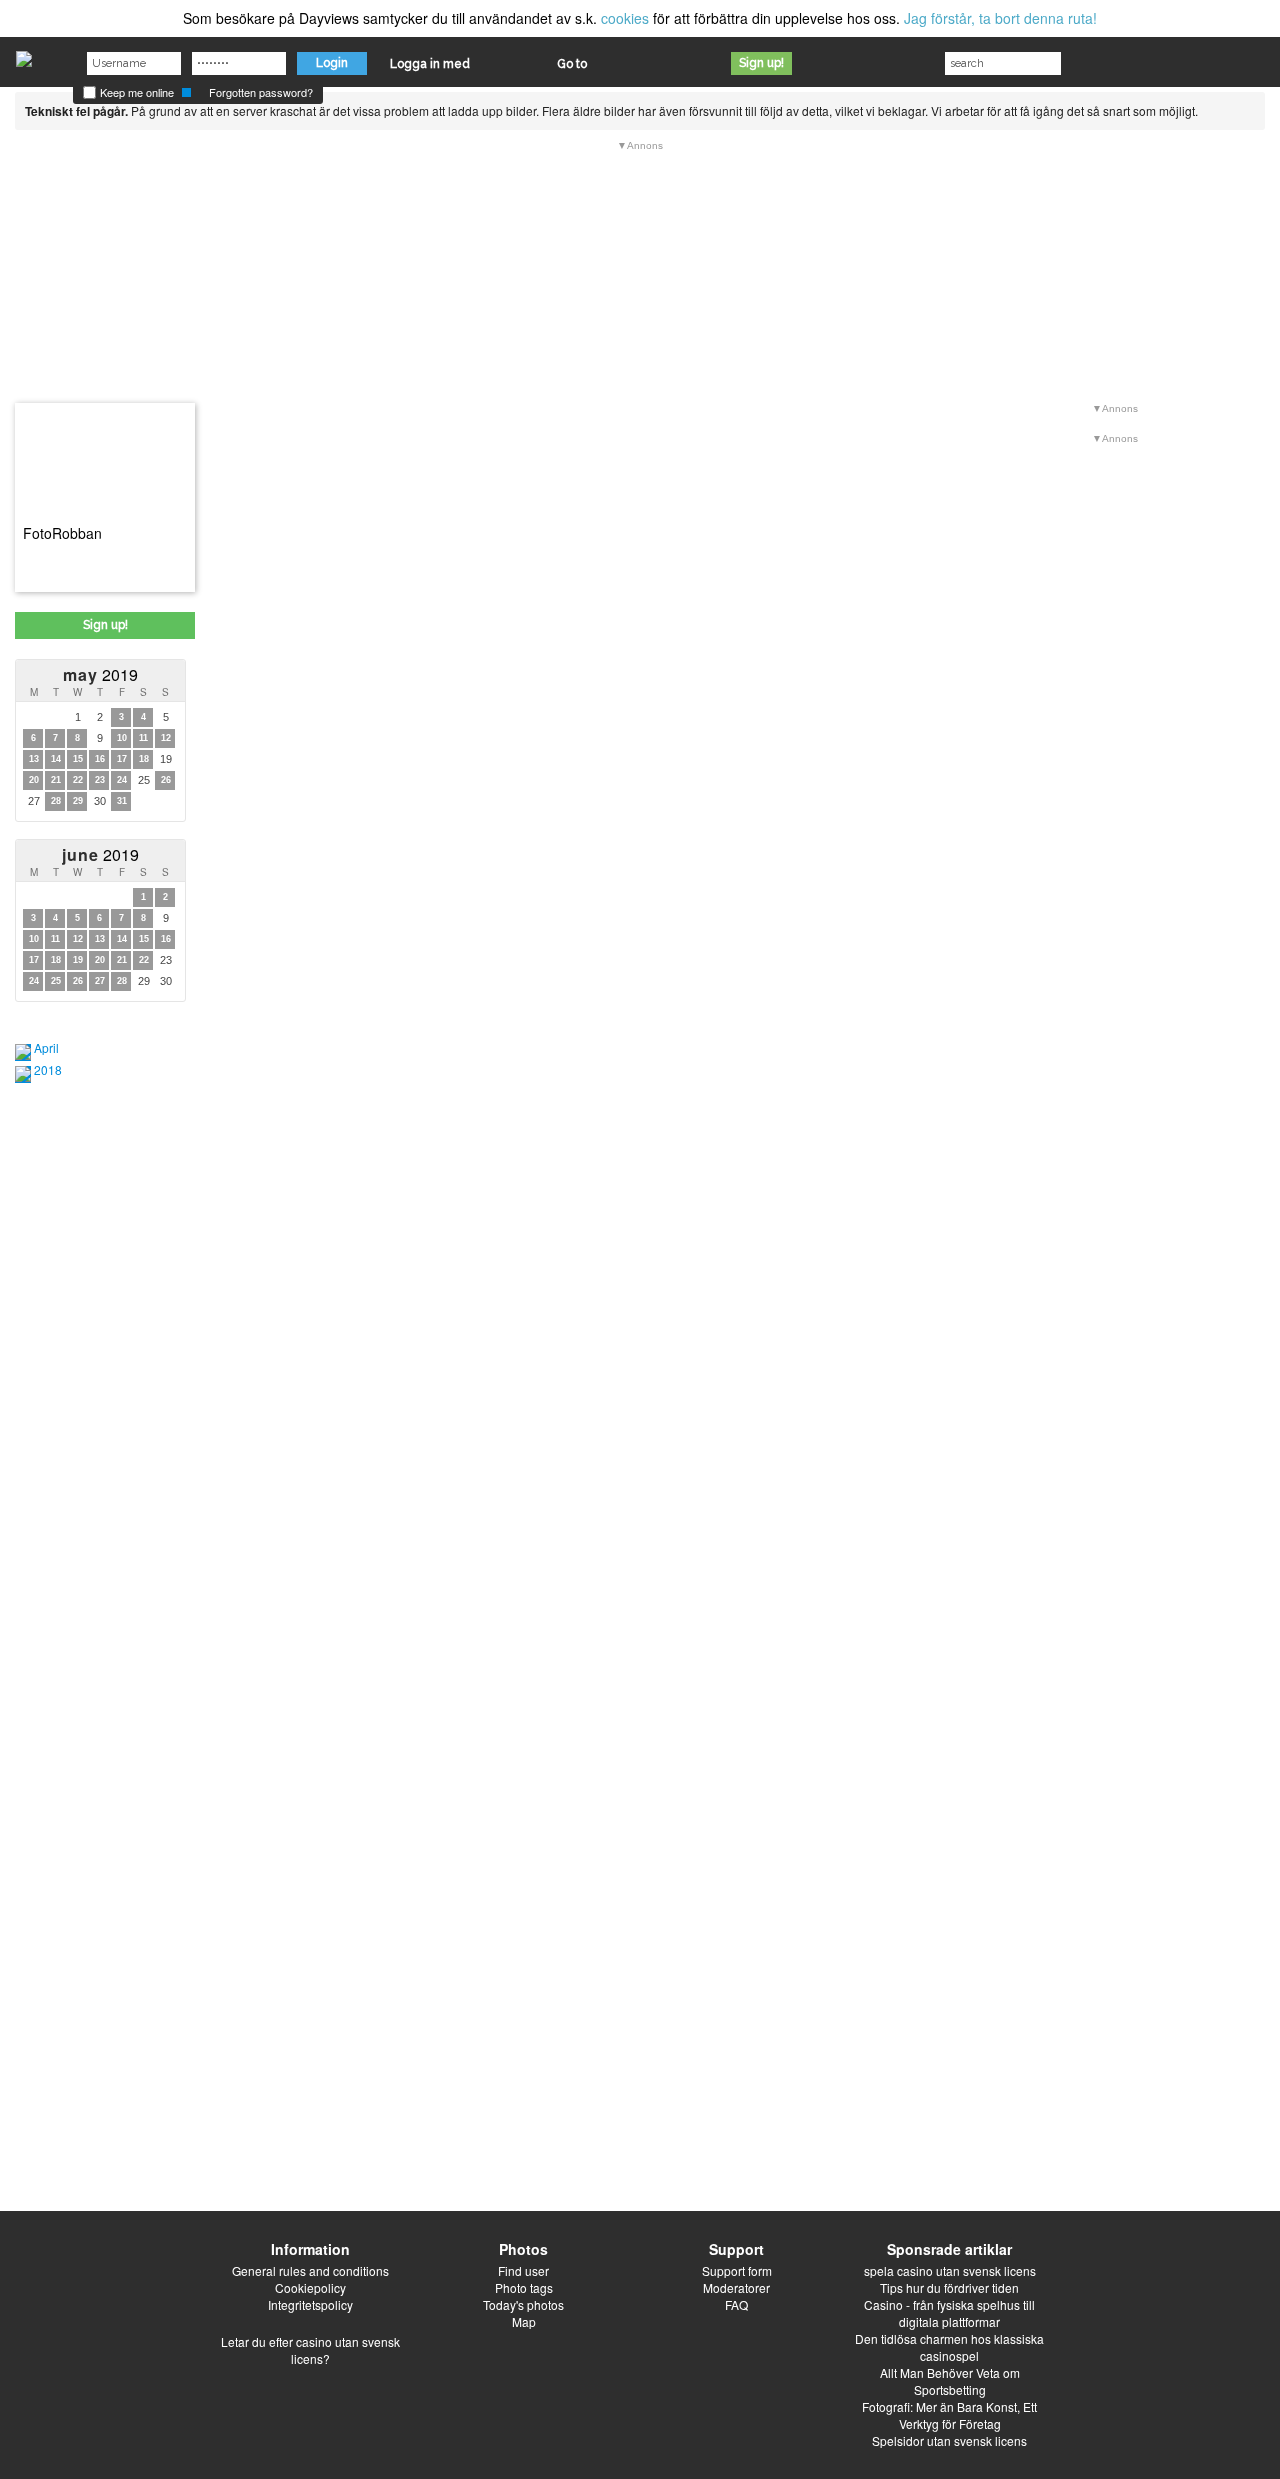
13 (34, 759)
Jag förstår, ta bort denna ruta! (1000, 18)
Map (524, 2321)
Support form (737, 2270)
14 (56, 759)
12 (166, 738)
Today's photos (523, 2304)
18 (144, 759)
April (46, 1047)
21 (56, 780)
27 (100, 981)
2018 (48, 1069)
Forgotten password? (261, 92)
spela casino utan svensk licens (950, 2270)
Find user (523, 2270)
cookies (625, 18)
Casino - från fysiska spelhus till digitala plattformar (949, 2313)
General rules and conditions (310, 2270)
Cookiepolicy (310, 2287)
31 (122, 801)
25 (56, 981)
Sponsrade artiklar (949, 2249)
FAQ (736, 2304)
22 (78, 780)
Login (332, 63)
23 (100, 780)
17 (122, 759)
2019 (100, 674)
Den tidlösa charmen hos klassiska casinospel (949, 2347)
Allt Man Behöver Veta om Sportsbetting (950, 2381)
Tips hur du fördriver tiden (949, 2287)
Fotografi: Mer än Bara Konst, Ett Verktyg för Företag (949, 2415)
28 (56, 801)
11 (143, 738)
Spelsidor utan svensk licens (949, 2440)
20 (34, 780)
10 (122, 738)
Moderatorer (736, 2287)
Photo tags (524, 2287)
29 (78, 801)
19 (78, 960)
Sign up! (761, 63)
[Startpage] (24, 54)
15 (78, 759)
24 (122, 780)
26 (166, 780)
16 (100, 759)
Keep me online (135, 92)
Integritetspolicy (310, 2304)
